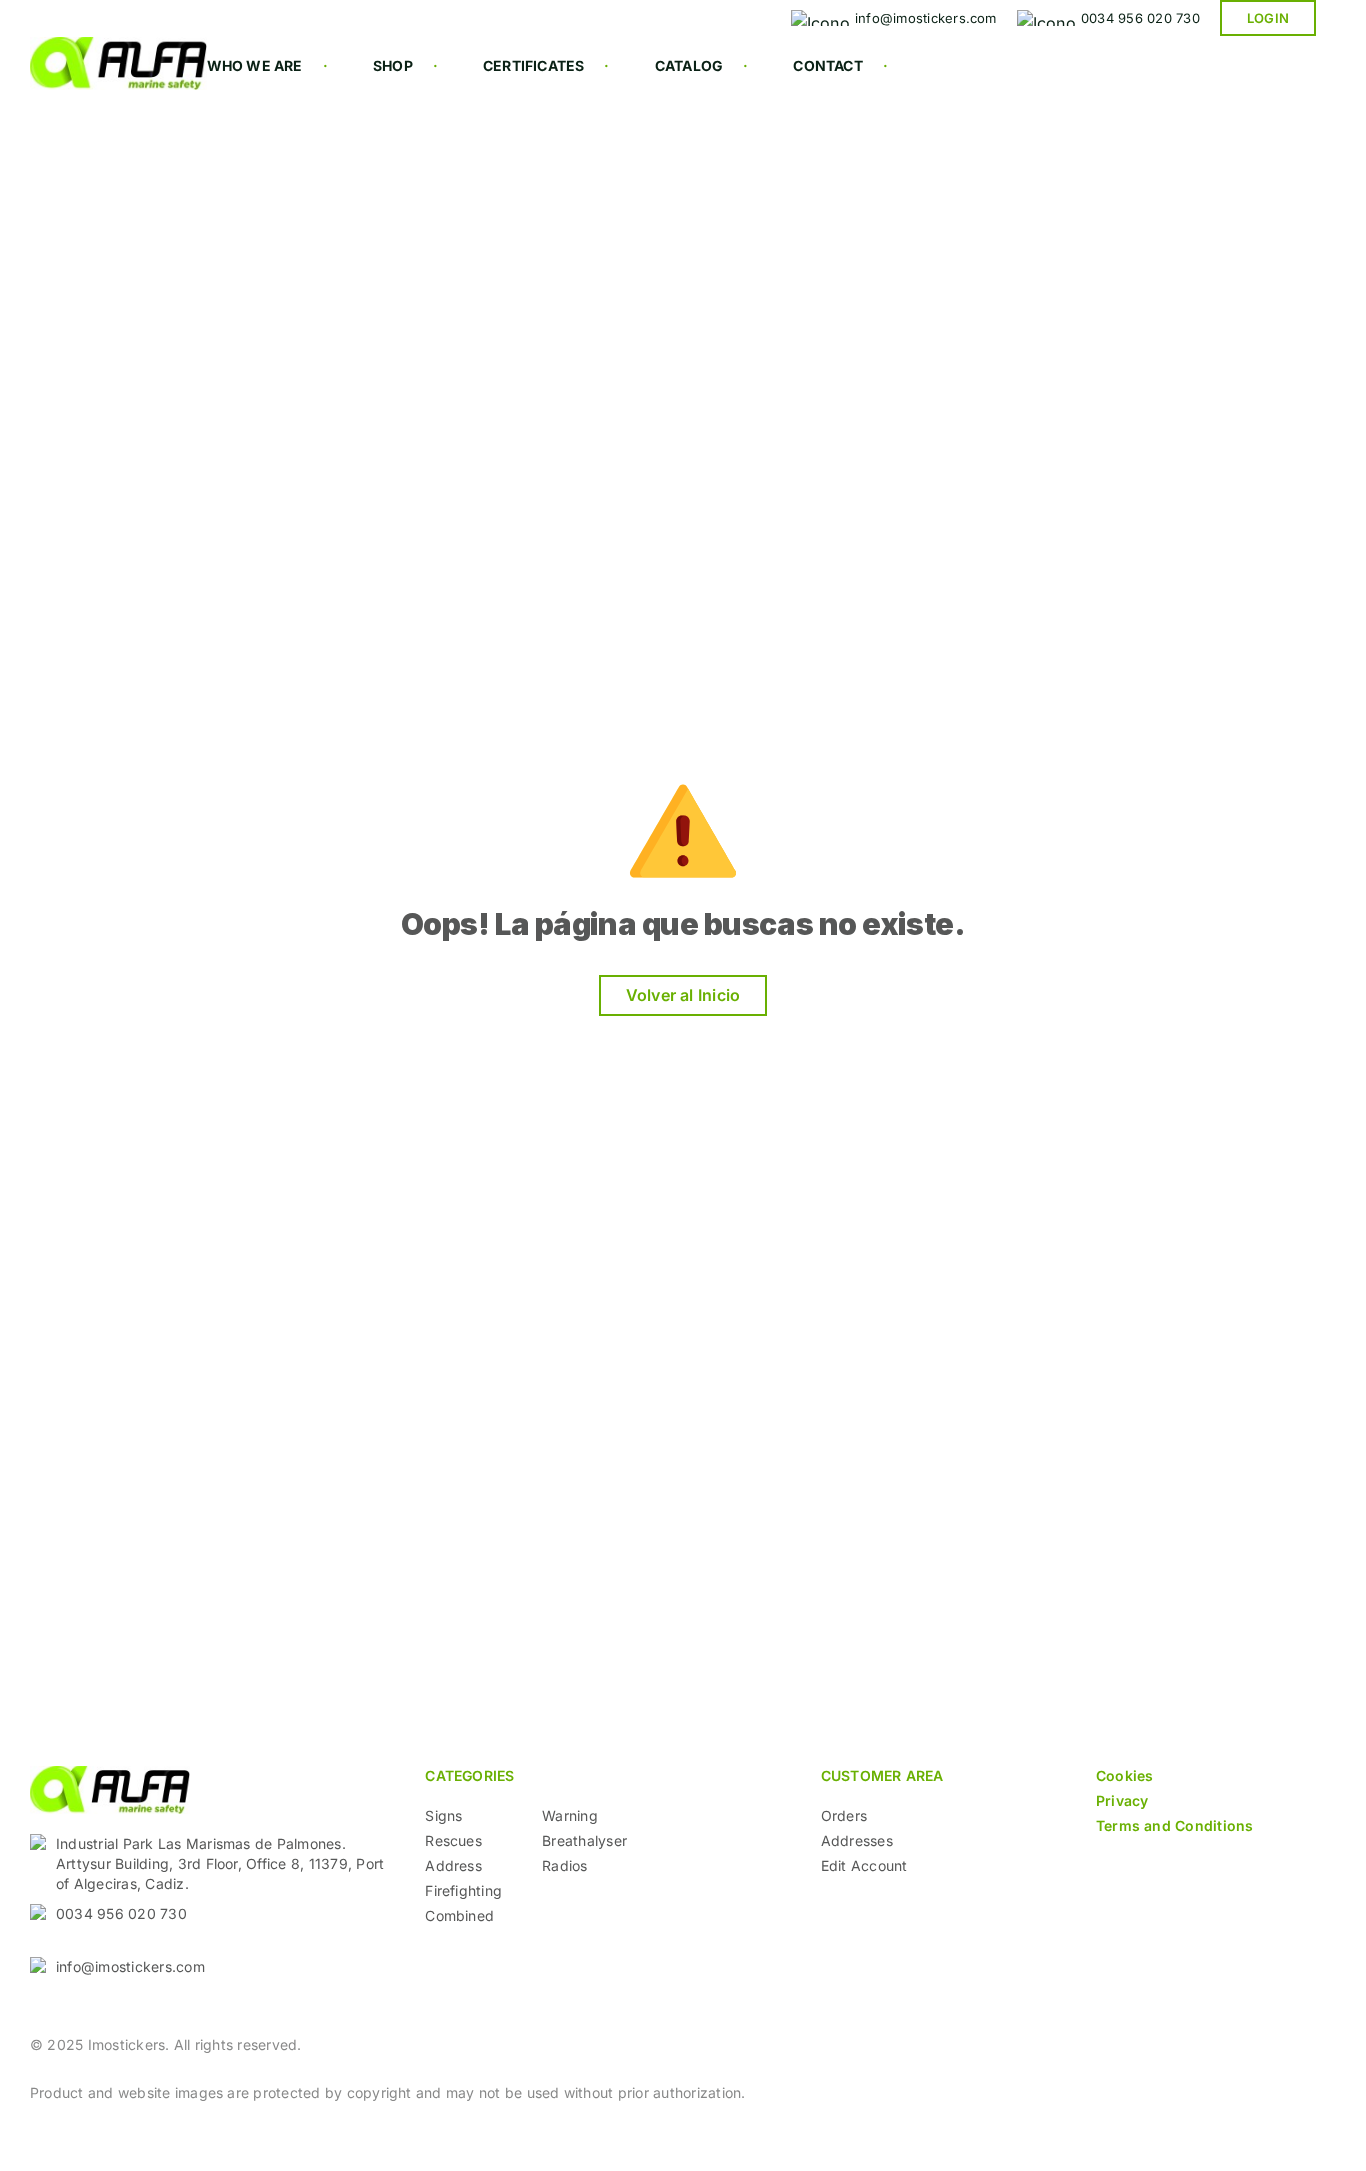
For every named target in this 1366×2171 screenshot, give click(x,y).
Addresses (857, 1840)
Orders (844, 1815)
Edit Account (864, 1865)
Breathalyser (584, 1840)
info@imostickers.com (130, 1966)
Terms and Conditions (1175, 1825)
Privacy (1122, 1800)
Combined (459, 1915)
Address (453, 1865)
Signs (443, 1815)
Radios (564, 1865)
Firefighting (463, 1890)
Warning (570, 1815)
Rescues (453, 1840)
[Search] (582, 106)
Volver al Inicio (683, 995)
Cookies (1125, 1775)
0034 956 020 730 (121, 1913)
